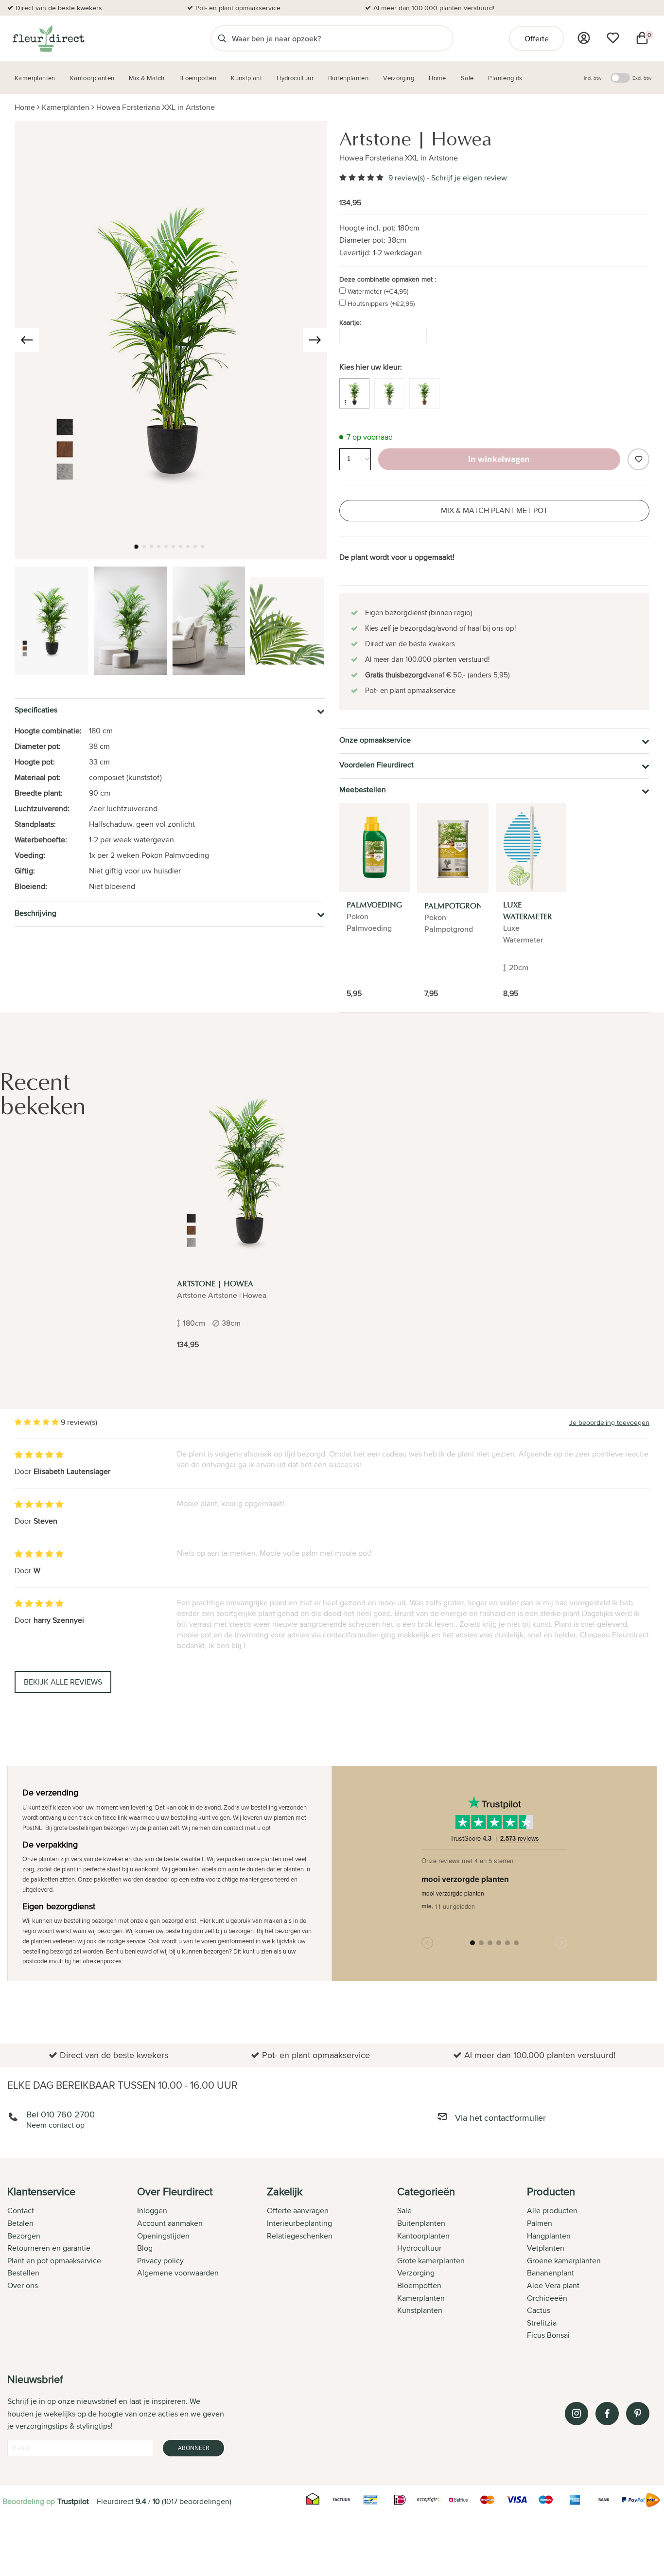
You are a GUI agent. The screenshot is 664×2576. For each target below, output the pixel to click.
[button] (136, 547)
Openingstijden (163, 2236)
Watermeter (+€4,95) (378, 291)
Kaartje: (350, 322)
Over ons (23, 2285)
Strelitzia (542, 2323)
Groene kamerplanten (564, 2261)
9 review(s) (407, 178)
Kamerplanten (66, 107)
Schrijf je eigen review (469, 178)
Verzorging (416, 2273)
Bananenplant (550, 2273)
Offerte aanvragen (298, 2211)
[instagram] (577, 2414)
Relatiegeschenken (300, 2236)
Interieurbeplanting (299, 2223)
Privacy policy (160, 2261)
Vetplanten (546, 2248)
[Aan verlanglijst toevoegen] (638, 459)
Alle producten (552, 2211)
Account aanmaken (170, 2223)
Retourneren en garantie (49, 2248)
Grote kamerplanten (431, 2261)
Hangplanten (549, 2236)
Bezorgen (24, 2236)
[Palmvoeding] (375, 847)
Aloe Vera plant (553, 2285)
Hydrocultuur (419, 2248)
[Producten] (584, 38)
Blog (145, 2248)
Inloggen (152, 2211)
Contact (21, 2211)
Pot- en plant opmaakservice (238, 8)
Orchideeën (547, 2298)
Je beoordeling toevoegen (609, 1422)
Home (25, 107)
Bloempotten (419, 2285)
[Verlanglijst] (613, 38)
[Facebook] (607, 2414)
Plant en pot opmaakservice (54, 2261)
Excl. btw (642, 78)
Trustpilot (73, 2501)
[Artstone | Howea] (249, 1171)
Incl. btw (593, 78)
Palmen (540, 2223)
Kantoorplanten (423, 2236)
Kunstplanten (420, 2310)
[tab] (72, 2264)
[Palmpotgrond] (453, 848)
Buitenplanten (421, 2223)
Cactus (539, 2310)
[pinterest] (638, 2414)
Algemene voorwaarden (178, 2273)
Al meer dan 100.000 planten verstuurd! (434, 8)
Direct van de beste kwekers (59, 8)
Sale (404, 2211)
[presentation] (27, 340)
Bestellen (23, 2273)
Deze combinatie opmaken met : (388, 279)
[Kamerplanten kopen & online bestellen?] (48, 38)
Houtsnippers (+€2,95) (381, 303)
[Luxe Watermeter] (531, 847)
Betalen (20, 2223)
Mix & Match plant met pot (494, 510)
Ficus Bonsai (548, 2335)
